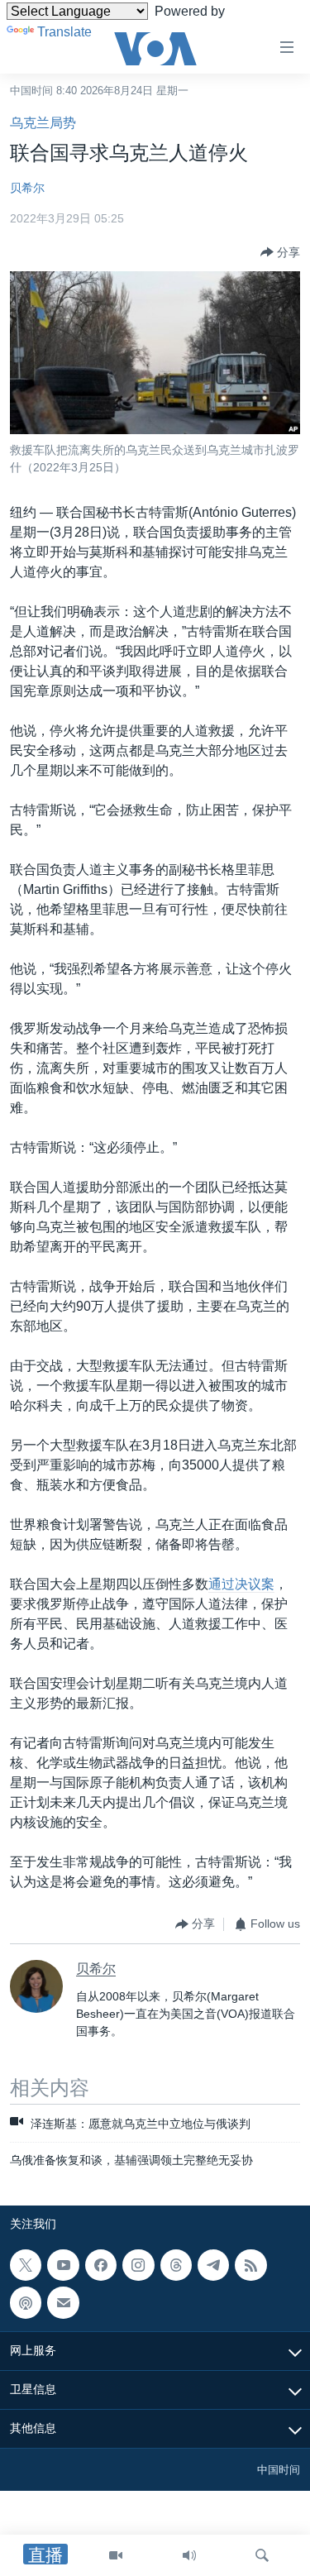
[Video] (116, 2555)
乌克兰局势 (43, 123)
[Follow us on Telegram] (213, 2265)
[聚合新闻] (250, 2265)
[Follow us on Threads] (176, 2265)
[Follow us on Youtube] (63, 2265)
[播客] (26, 2302)
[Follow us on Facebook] (101, 2265)
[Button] (280, 252)
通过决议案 (241, 1584)
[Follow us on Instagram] (138, 2265)
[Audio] (189, 2555)
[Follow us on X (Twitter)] (26, 2265)
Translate (64, 32)
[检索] (262, 2555)
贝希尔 (27, 188)
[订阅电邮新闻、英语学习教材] (63, 2302)
